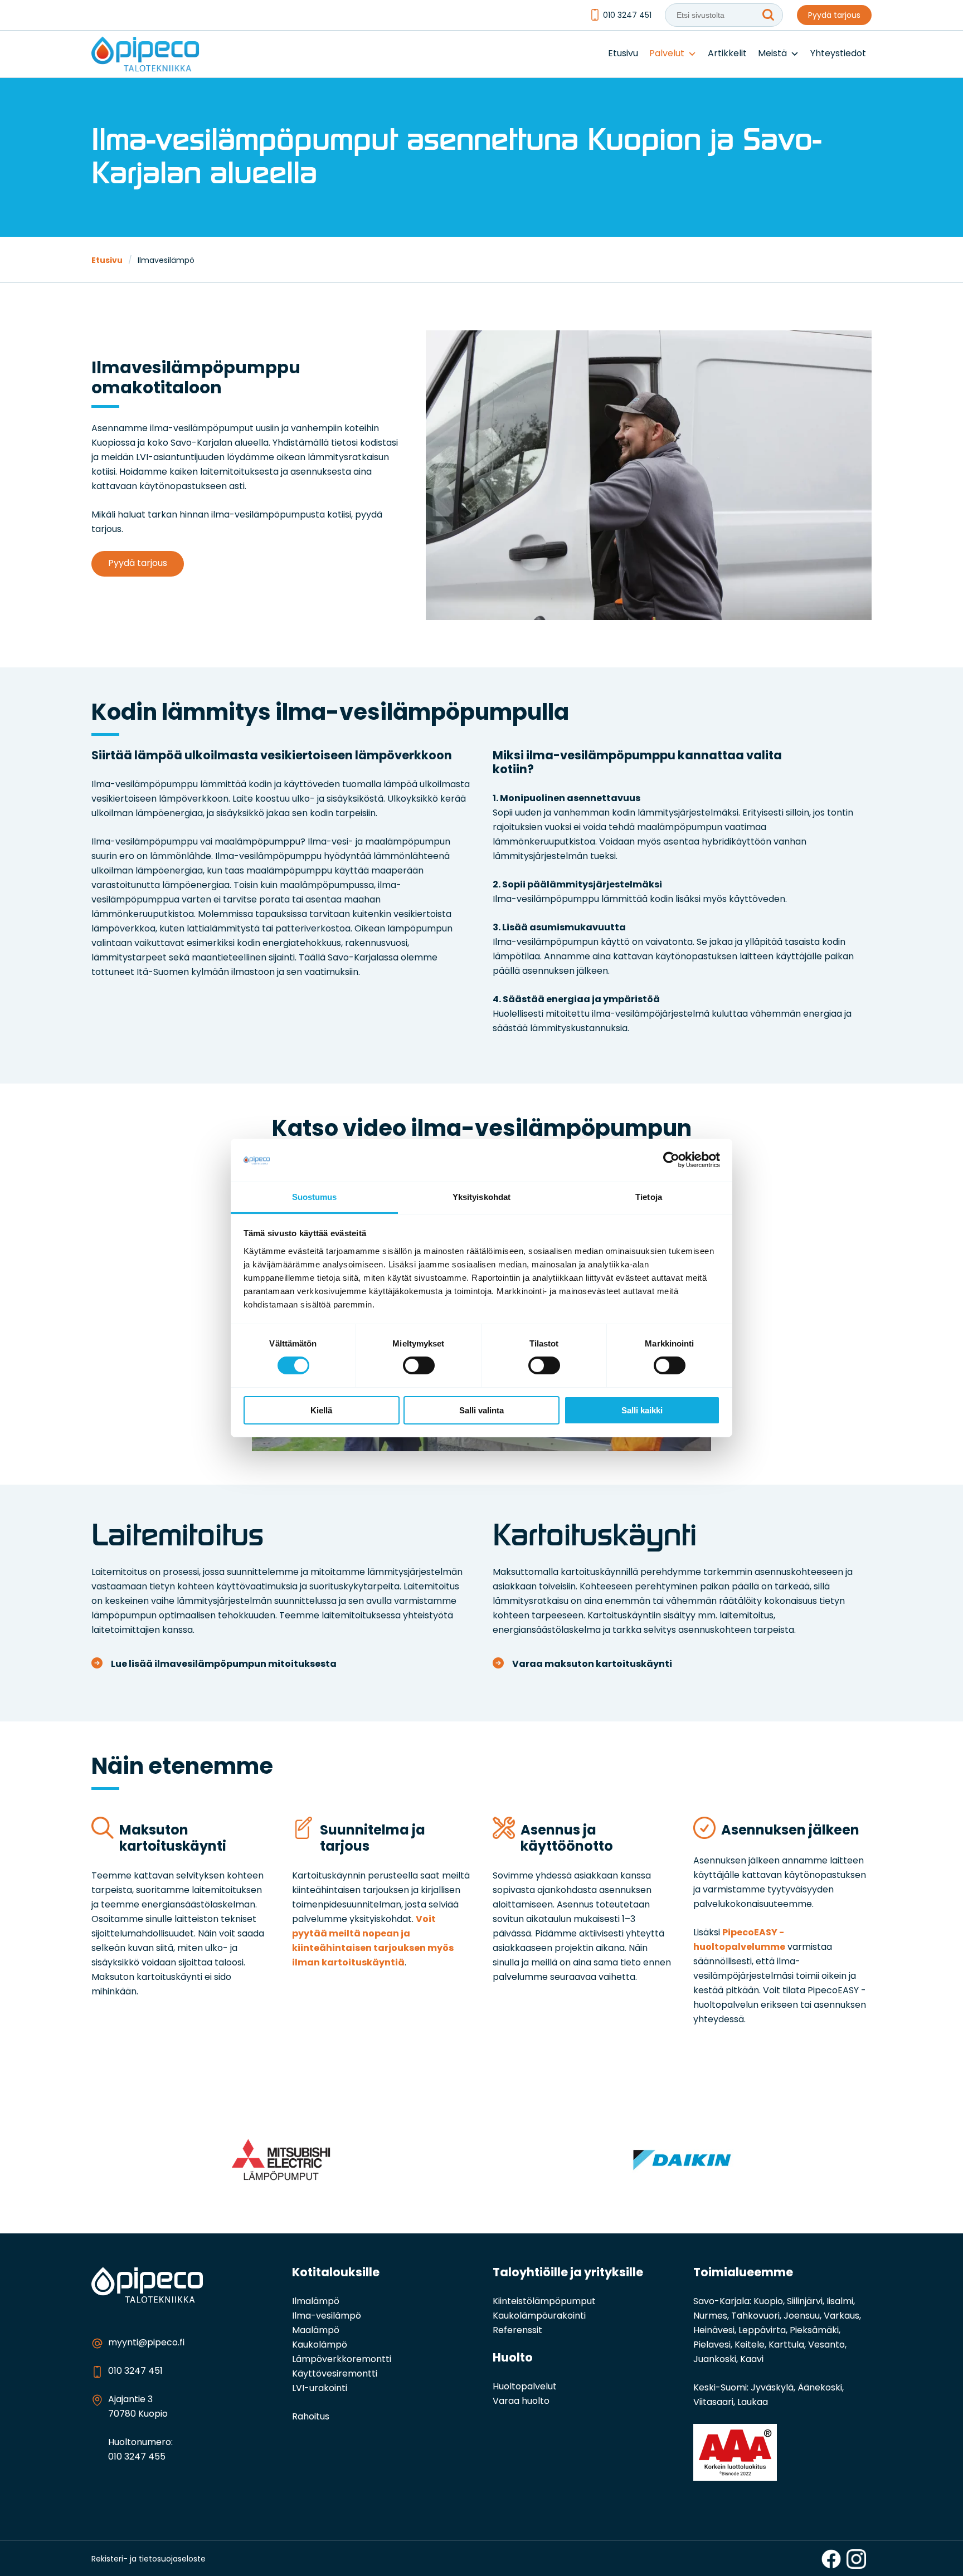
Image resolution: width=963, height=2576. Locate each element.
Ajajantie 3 (130, 2400)
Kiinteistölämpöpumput (544, 2302)
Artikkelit (727, 54)
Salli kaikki (642, 1410)
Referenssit (517, 2331)
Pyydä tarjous (834, 16)
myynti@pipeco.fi (146, 2343)
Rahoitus (311, 2417)
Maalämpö (316, 2331)
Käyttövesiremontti (335, 2374)
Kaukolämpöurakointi (539, 2316)
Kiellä (321, 1410)
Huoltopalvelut (525, 2387)
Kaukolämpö (320, 2345)
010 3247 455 (137, 2457)
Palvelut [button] (667, 54)
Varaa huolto (521, 2402)
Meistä (772, 54)
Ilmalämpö (316, 2302)
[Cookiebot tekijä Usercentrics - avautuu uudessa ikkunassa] (671, 1160)
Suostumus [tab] (315, 1197)
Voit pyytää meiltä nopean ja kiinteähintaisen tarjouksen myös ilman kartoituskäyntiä (373, 1941)
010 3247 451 (627, 16)
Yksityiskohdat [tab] (481, 1197)
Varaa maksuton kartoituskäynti (592, 1665)
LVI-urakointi (320, 2389)
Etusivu (623, 54)
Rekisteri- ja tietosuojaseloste (149, 2560)
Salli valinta (481, 1410)
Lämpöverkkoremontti (342, 2360)
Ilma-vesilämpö (327, 2316)
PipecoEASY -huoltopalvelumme (739, 1940)
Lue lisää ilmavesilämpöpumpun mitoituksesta (224, 1665)
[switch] (419, 1365)
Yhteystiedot (838, 54)
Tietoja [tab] (649, 1197)
